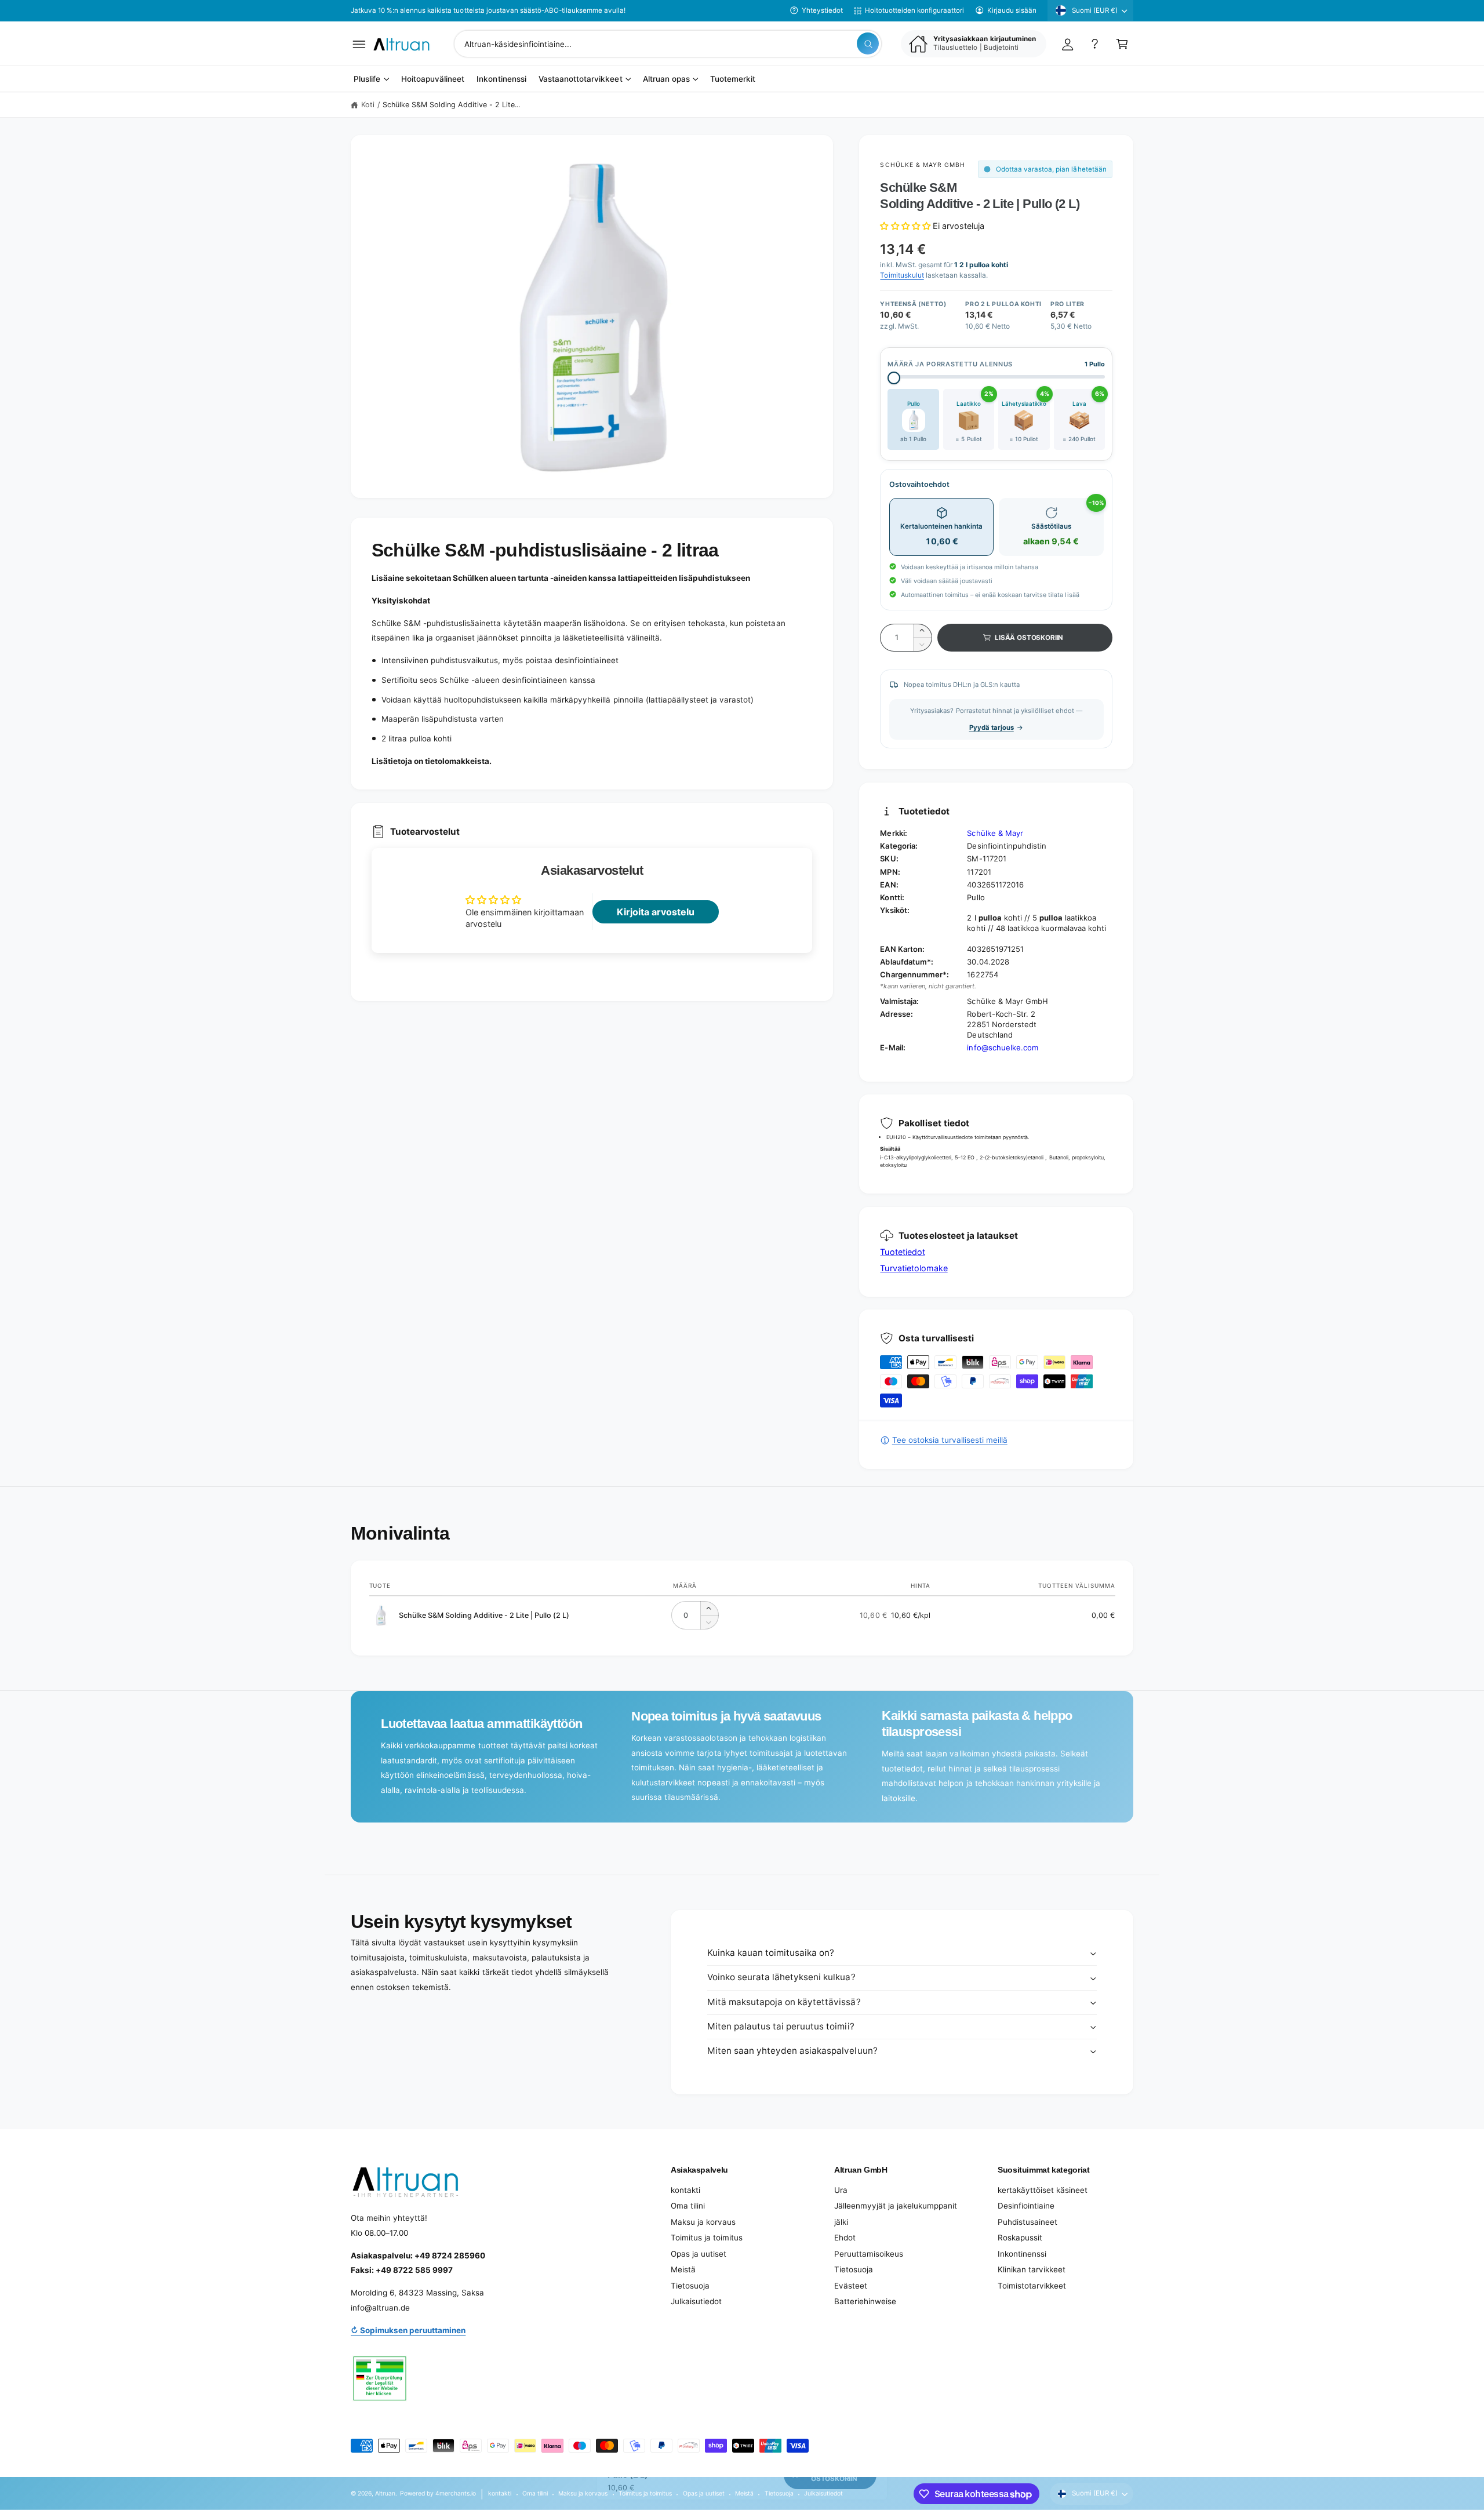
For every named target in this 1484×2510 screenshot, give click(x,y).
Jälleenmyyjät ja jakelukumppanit (896, 2206)
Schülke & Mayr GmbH (923, 165)
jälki (841, 2222)
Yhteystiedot (822, 10)
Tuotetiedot (902, 1252)
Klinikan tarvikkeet (1032, 2269)
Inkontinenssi (1022, 2254)
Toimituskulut (902, 275)
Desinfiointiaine (1026, 2206)
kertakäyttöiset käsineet (1043, 2190)
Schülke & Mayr (995, 833)
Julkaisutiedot (696, 2301)
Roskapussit (1020, 2238)
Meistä (683, 2269)
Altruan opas (666, 79)
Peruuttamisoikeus (869, 2254)
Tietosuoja (690, 2286)
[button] (359, 44)
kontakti (685, 2190)
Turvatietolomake (914, 1268)
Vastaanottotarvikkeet (580, 79)
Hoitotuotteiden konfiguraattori (914, 10)
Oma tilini (688, 2206)
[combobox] (668, 44)
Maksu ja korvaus (703, 2222)
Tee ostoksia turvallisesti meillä (950, 1440)
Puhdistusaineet (1027, 2222)
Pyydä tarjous (992, 727)
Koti (368, 105)
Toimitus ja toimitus (707, 2238)
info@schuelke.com (1002, 1047)
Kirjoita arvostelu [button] (656, 912)
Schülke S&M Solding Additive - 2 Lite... (452, 105)
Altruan (385, 2493)
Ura (841, 2190)
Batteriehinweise (865, 2301)
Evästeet (851, 2286)
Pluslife (367, 79)
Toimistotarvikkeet (1032, 2286)
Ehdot (845, 2238)
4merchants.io (456, 2493)
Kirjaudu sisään (1012, 10)
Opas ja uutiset (699, 2254)
